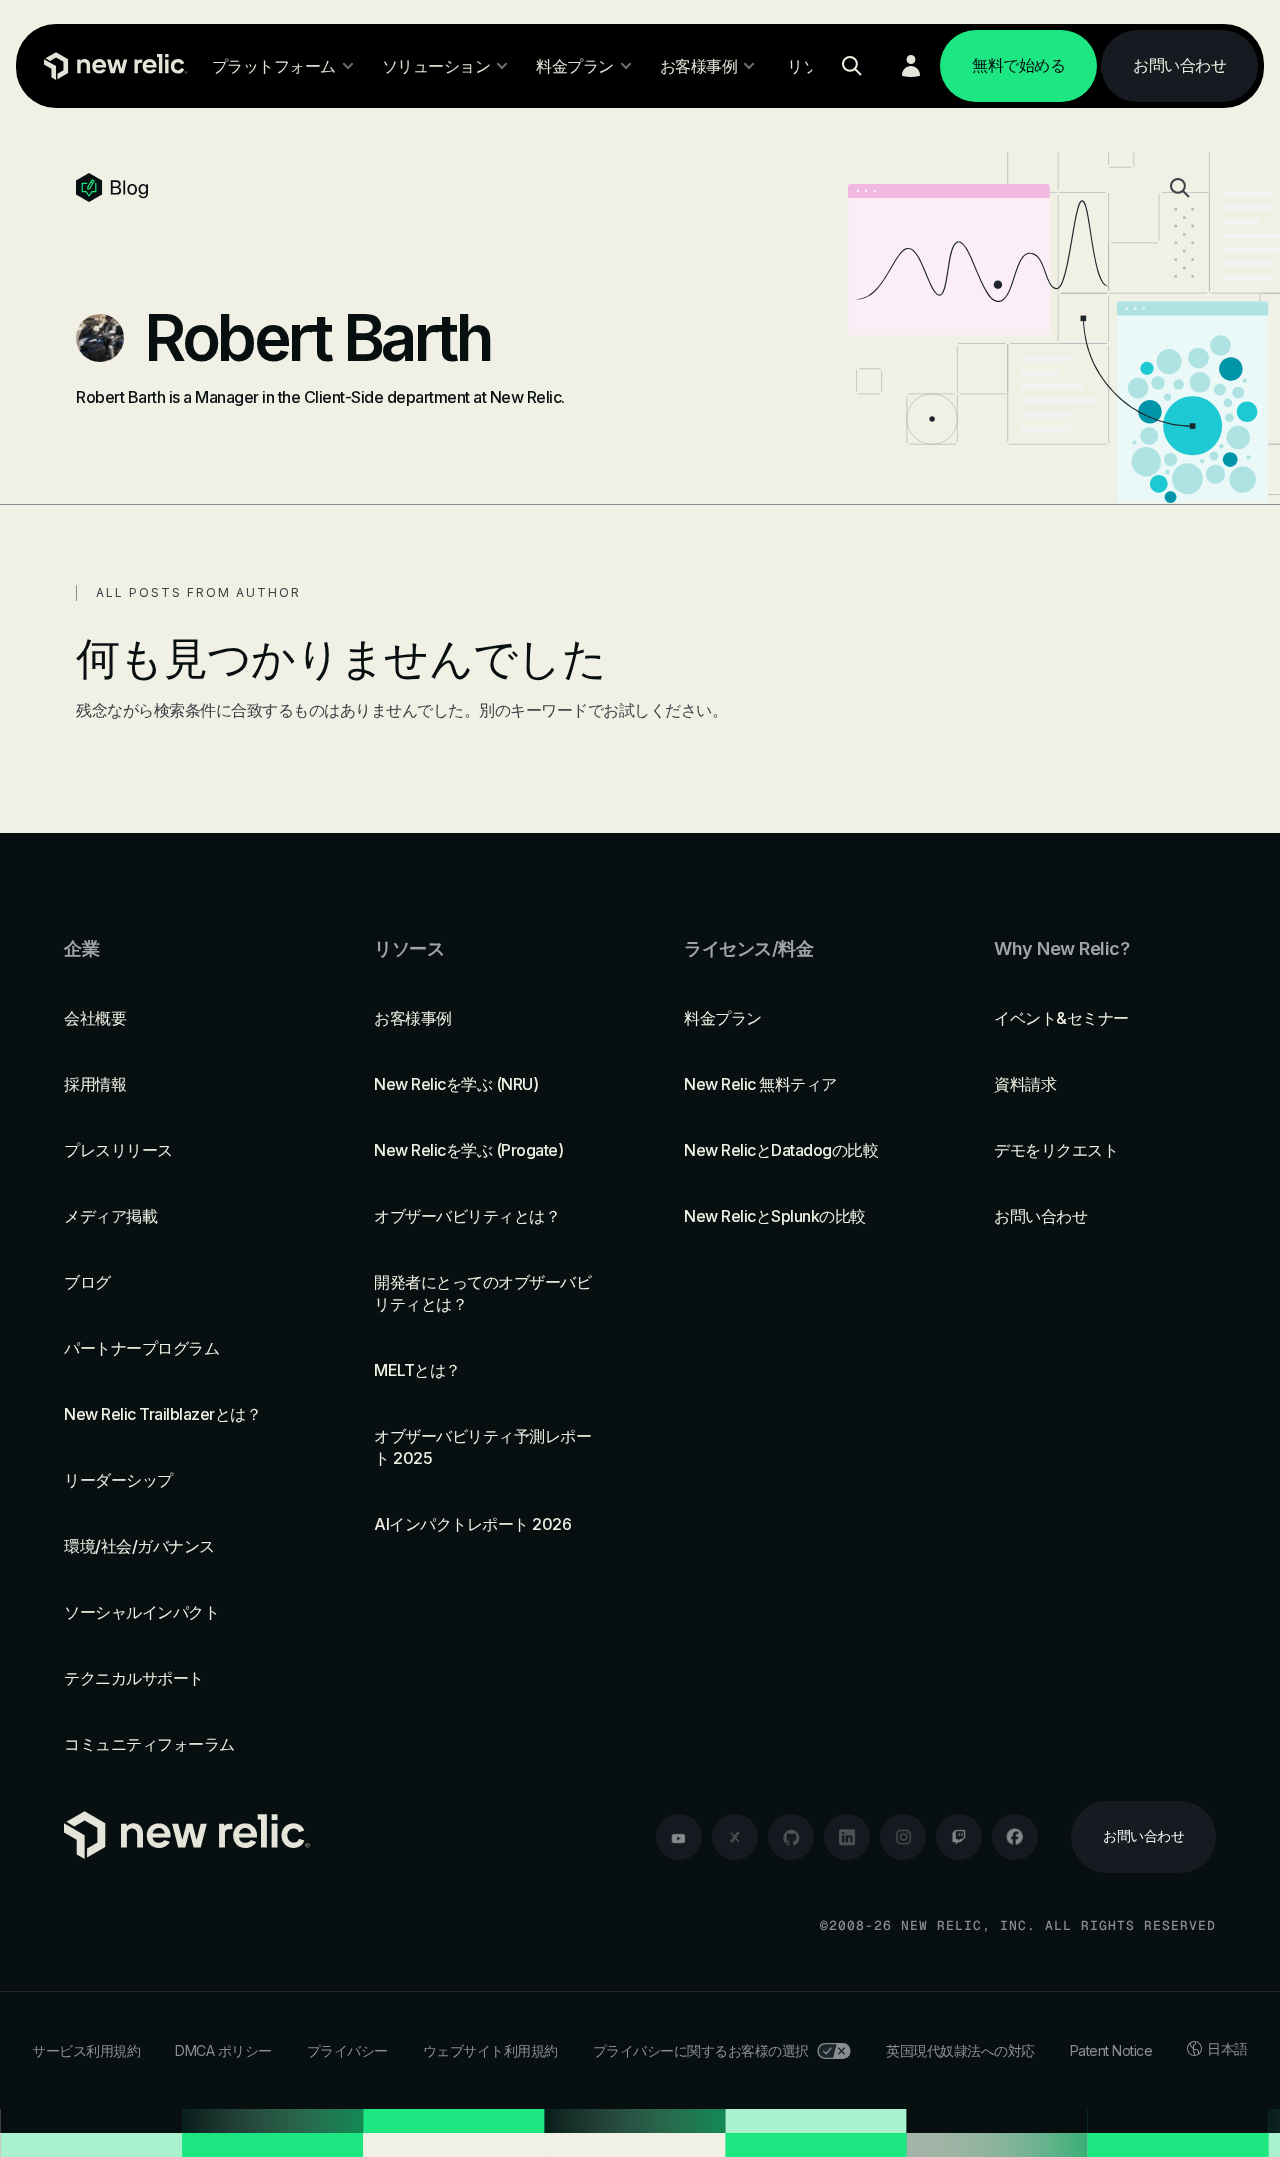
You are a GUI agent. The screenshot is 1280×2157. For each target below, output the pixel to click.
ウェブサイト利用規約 (490, 2050)
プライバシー (347, 2050)
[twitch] (959, 1837)
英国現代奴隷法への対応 (960, 2050)
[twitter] (735, 1837)
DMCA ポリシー (223, 2050)
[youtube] (679, 1837)
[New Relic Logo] (111, 66)
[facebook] (1015, 1837)
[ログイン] (911, 66)
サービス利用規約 (86, 2050)
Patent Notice (1111, 2050)
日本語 (1227, 2048)
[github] (791, 1837)
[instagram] (903, 1837)
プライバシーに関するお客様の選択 (701, 2050)
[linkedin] (847, 1837)
